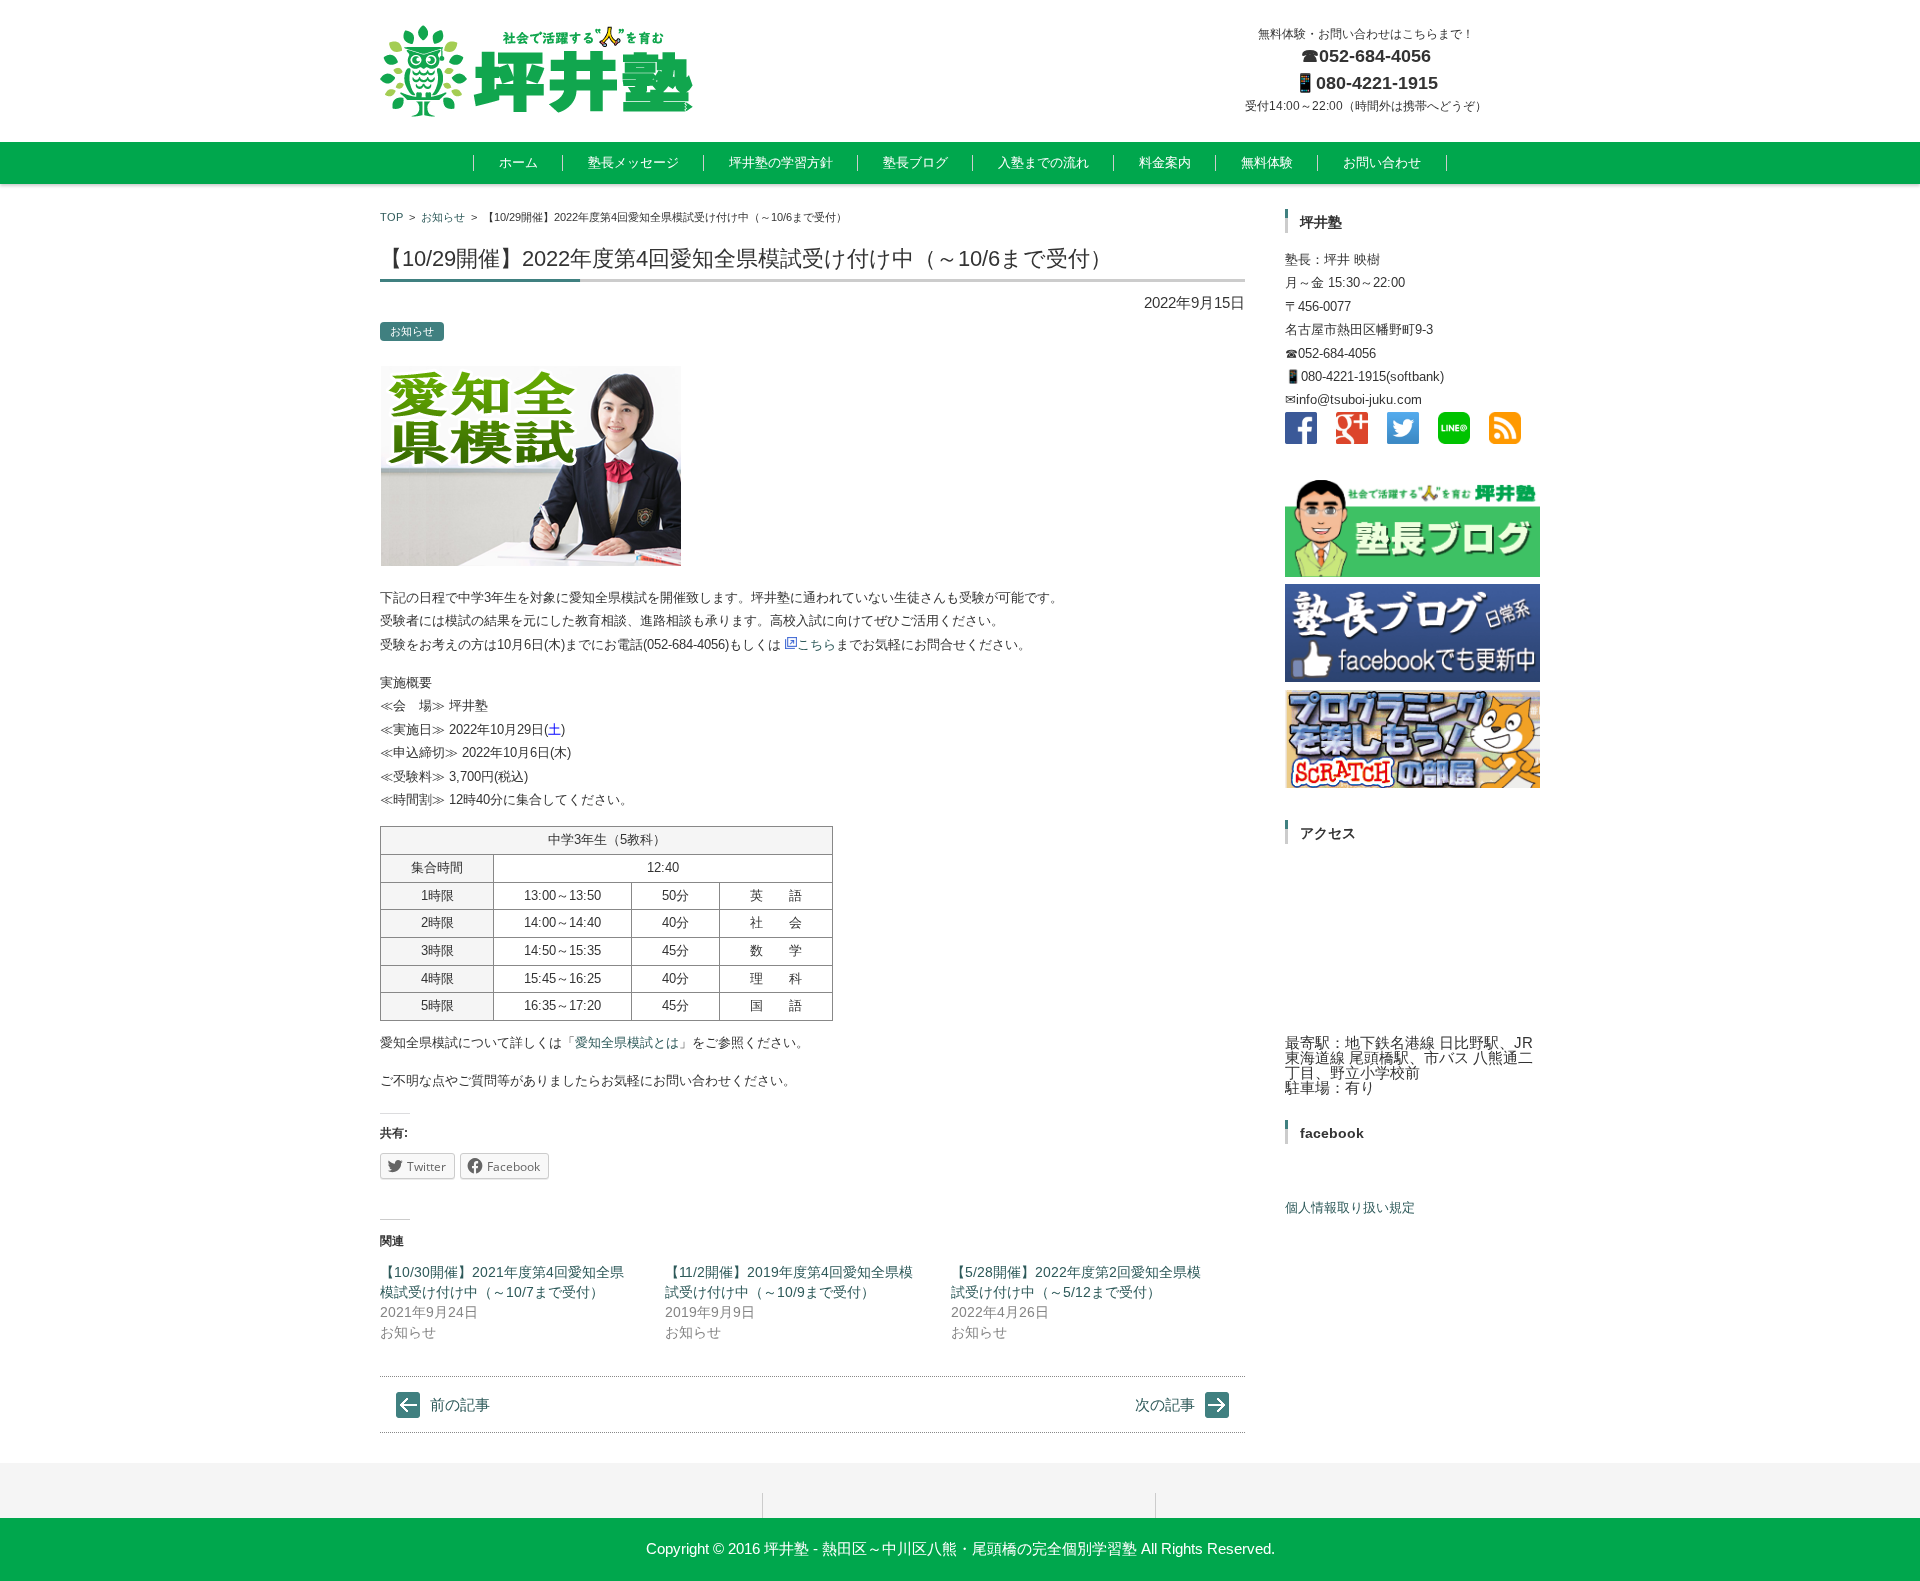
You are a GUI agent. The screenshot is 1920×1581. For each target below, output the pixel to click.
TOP (391, 217)
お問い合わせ (1382, 162)
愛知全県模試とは (627, 1042)
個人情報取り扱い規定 (1350, 1207)
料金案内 (1165, 162)
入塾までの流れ (1043, 162)
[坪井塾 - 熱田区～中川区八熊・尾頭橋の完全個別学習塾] (781, 71)
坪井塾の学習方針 (781, 162)
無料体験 (1267, 162)
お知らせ (443, 217)
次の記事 (1165, 1404)
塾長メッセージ (633, 162)
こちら (816, 644)
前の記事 (460, 1404)
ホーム (518, 162)
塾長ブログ (915, 162)
